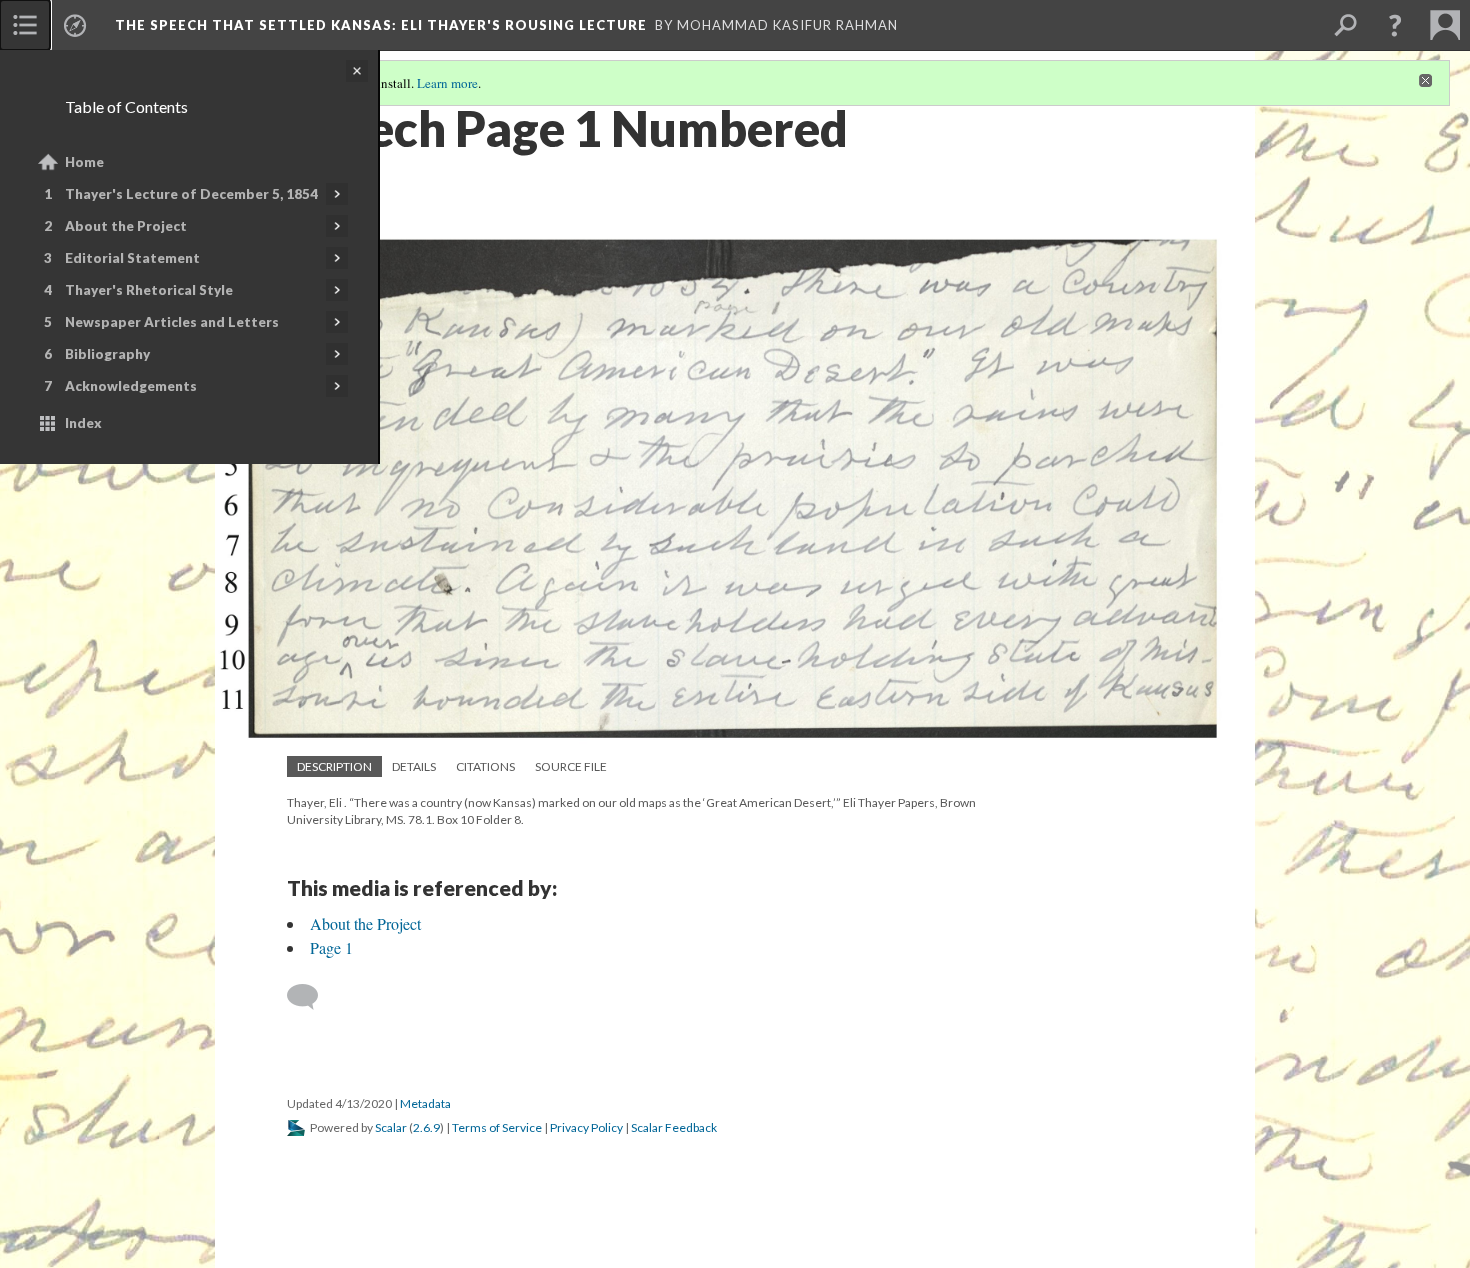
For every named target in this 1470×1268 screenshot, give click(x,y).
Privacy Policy (586, 1127)
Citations (485, 766)
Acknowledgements (131, 386)
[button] (1395, 25)
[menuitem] (25, 25)
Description (334, 766)
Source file (571, 766)
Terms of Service (497, 1127)
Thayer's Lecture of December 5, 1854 (191, 194)
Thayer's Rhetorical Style (149, 290)
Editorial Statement (132, 258)
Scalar (391, 1127)
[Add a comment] (311, 997)
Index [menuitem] (83, 423)
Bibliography (107, 354)
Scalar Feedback (674, 1127)
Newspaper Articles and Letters (172, 322)
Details (414, 766)
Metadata (425, 1103)
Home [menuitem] (84, 162)
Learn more (447, 83)
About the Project (126, 226)
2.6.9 (426, 1127)
